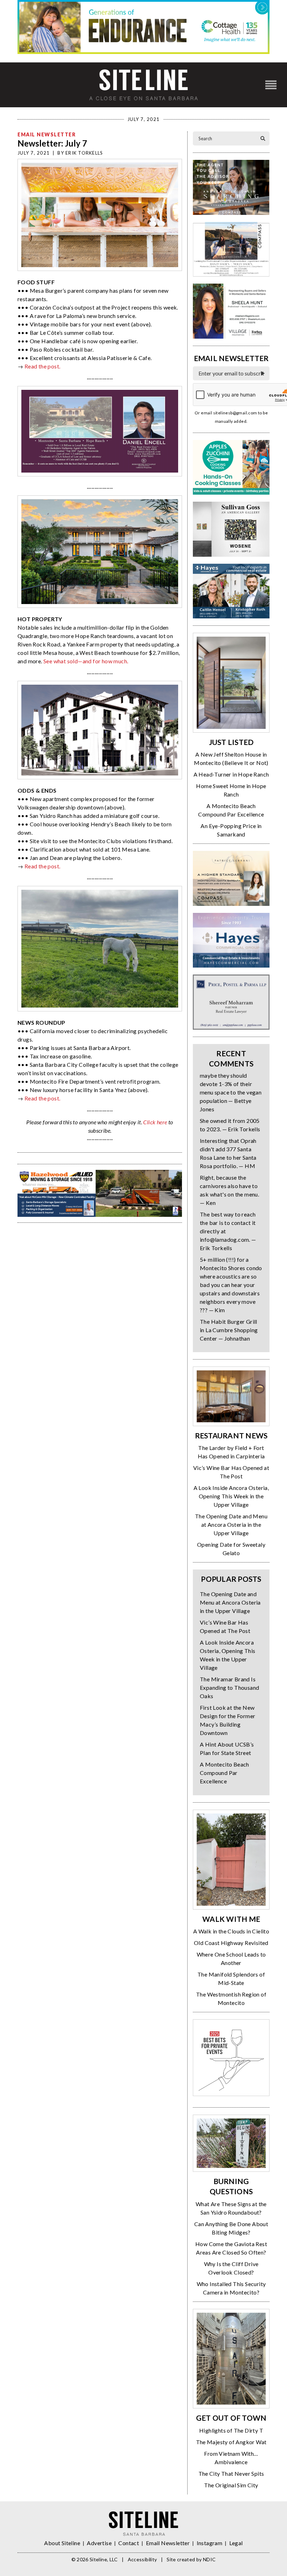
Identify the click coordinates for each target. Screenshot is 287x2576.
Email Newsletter (47, 134)
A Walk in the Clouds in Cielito (231, 1931)
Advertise (99, 2543)
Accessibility (142, 2559)
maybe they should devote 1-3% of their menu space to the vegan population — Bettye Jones (231, 1092)
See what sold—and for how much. (86, 661)
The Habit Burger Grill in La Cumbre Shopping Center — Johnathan (229, 1330)
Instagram (210, 2543)
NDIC (209, 2559)
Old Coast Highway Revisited (231, 1943)
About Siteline (62, 2543)
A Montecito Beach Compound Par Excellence (225, 1773)
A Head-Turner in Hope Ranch (231, 774)
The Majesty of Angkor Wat (231, 2442)
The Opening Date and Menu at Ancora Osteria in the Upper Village (231, 1524)
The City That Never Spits (231, 2473)
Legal (236, 2543)
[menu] (271, 85)
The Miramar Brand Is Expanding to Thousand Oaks (229, 1687)
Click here (155, 1122)
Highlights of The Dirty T (231, 2430)
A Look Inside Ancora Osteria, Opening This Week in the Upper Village (231, 1496)
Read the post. (43, 366)
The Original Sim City (231, 2485)
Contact (129, 2543)
